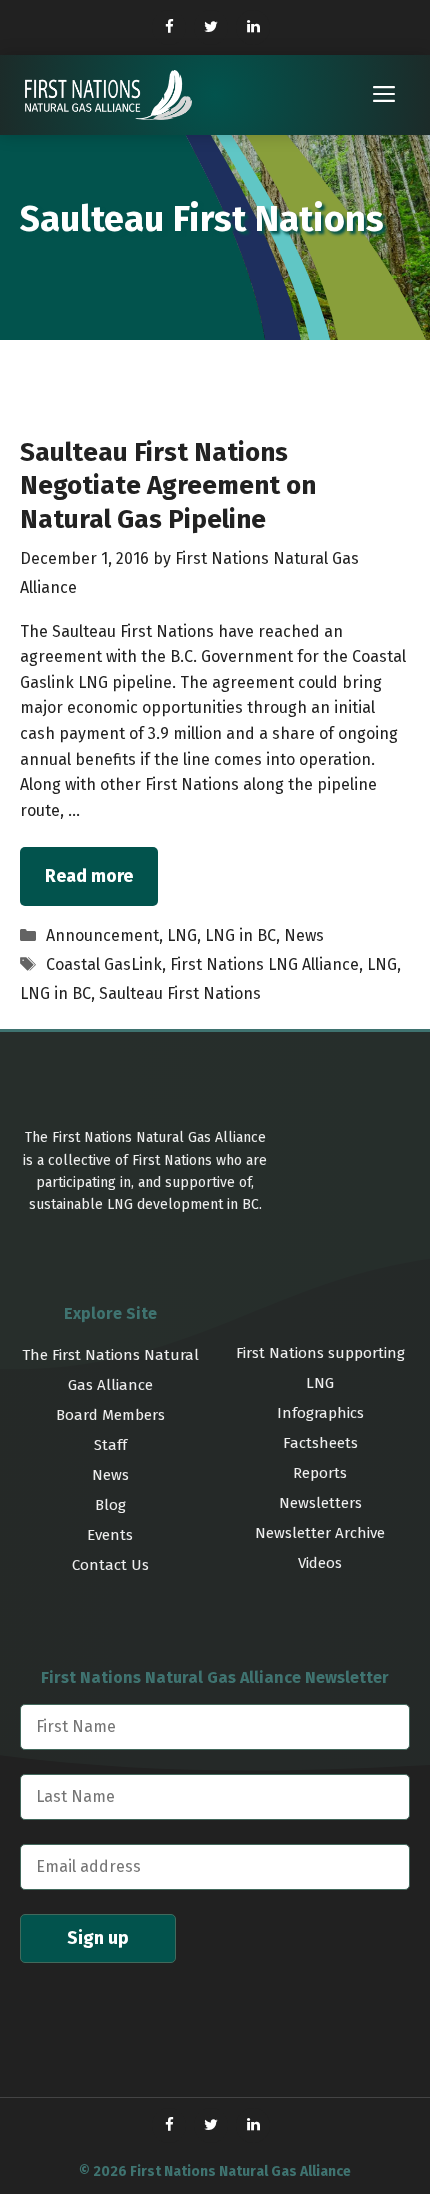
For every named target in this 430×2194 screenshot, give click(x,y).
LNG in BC (240, 935)
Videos (320, 1563)
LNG (182, 935)
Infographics (320, 1413)
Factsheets (320, 1443)
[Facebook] (169, 27)
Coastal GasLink (104, 964)
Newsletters (320, 1503)
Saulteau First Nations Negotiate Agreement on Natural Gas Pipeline (168, 486)
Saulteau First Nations (180, 993)
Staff (110, 1445)
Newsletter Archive (320, 1533)
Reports (320, 1473)
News (304, 935)
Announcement (102, 935)
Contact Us (110, 1565)
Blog (110, 1505)
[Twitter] (211, 27)
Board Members (110, 1415)
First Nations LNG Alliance (264, 964)
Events (110, 1535)
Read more (89, 876)
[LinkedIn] (253, 27)
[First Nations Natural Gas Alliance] (108, 95)
